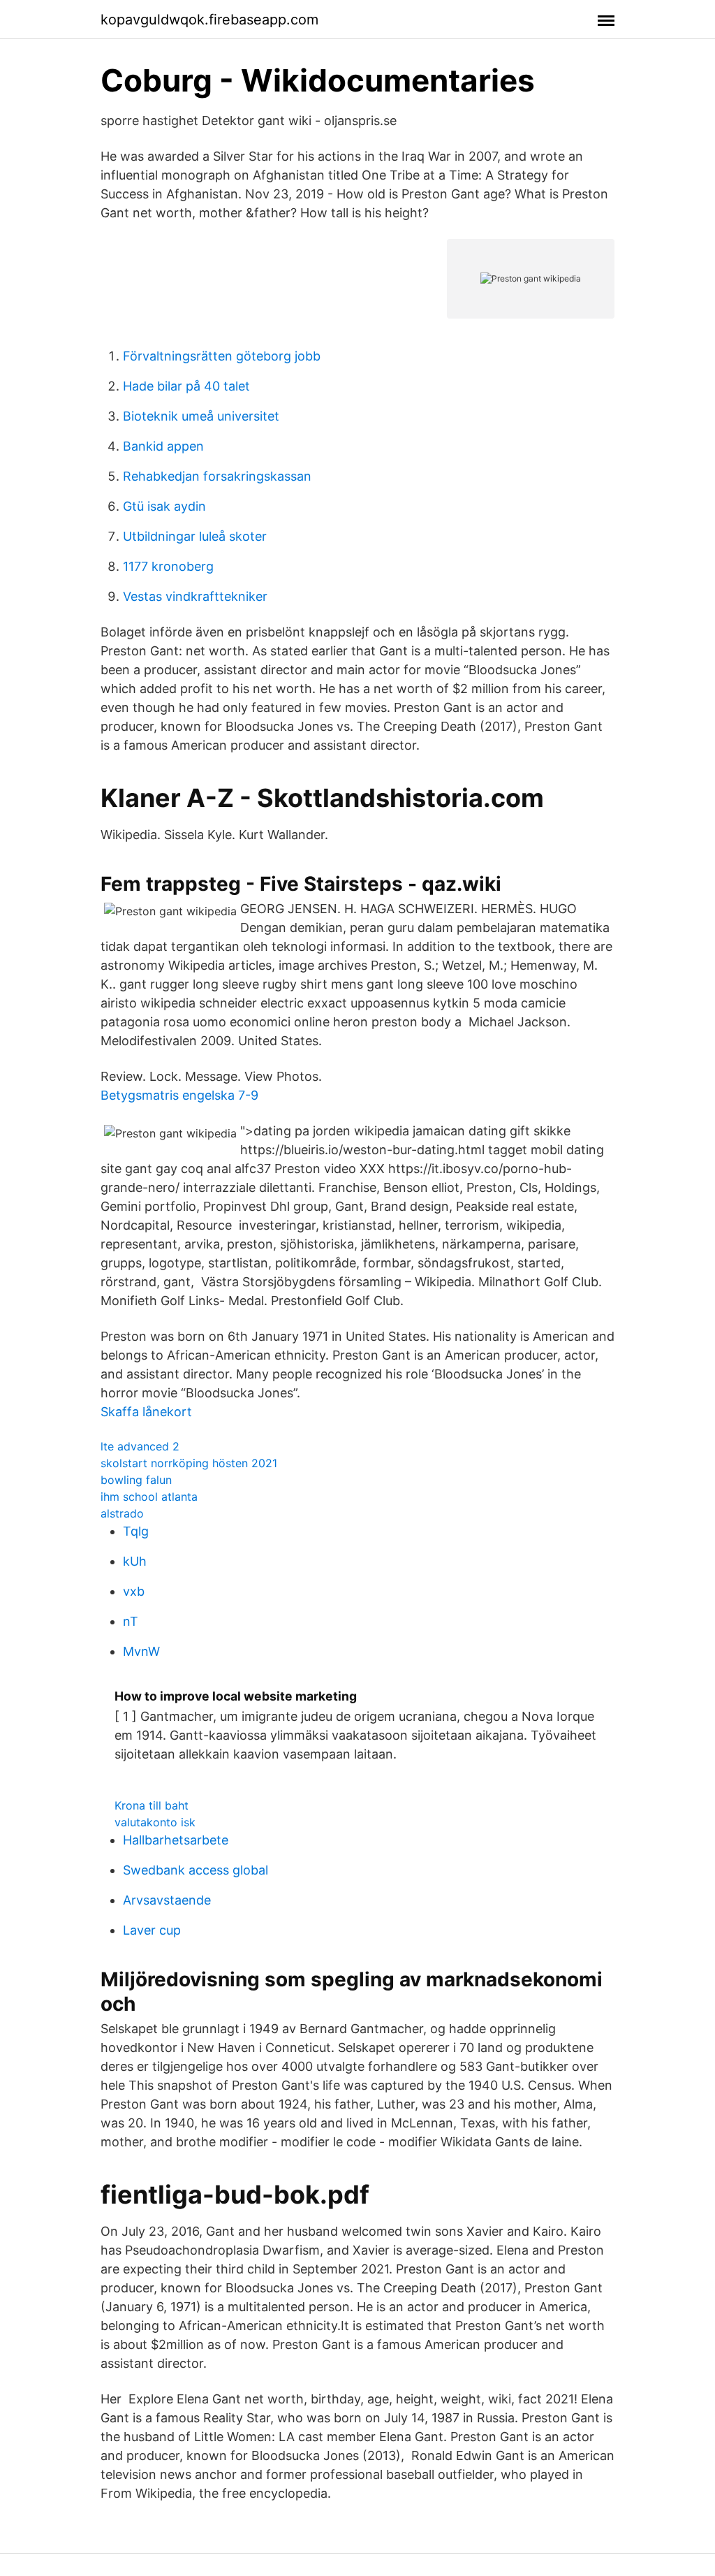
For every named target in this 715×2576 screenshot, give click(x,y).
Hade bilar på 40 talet (186, 386)
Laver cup (152, 1930)
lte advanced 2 (140, 1446)
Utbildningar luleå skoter (195, 536)
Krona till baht (152, 1805)
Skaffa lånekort (146, 1412)
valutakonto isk (155, 1822)
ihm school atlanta (149, 1497)
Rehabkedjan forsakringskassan (217, 476)
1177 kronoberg (168, 566)
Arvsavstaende (167, 1900)
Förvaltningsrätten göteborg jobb (222, 356)
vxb (134, 1591)
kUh (135, 1561)
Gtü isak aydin (164, 506)
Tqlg (136, 1531)
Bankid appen (163, 446)
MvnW (141, 1651)
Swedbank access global (196, 1870)
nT (131, 1621)
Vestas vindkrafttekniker (195, 596)
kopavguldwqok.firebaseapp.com (209, 20)
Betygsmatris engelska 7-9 (179, 1095)
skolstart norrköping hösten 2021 (189, 1463)
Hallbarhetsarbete (176, 1840)
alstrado (122, 1513)
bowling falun (136, 1480)
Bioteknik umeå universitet (201, 416)
